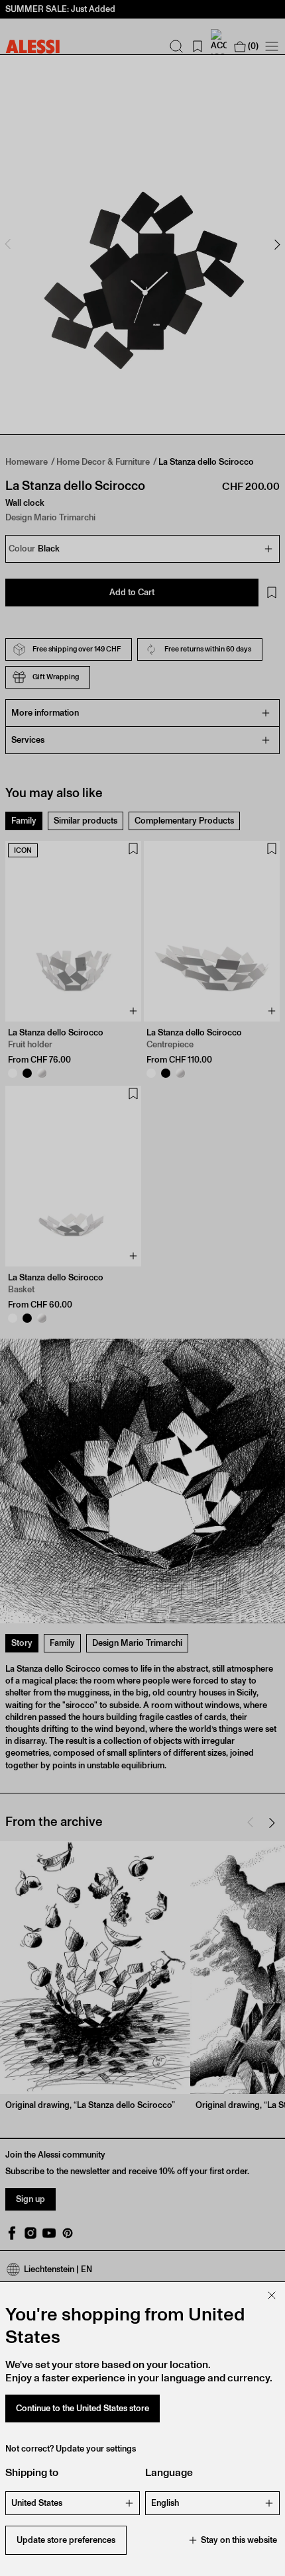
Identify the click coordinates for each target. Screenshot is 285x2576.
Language (169, 2472)
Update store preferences (66, 2540)
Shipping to (32, 2472)
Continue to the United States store (83, 2408)
